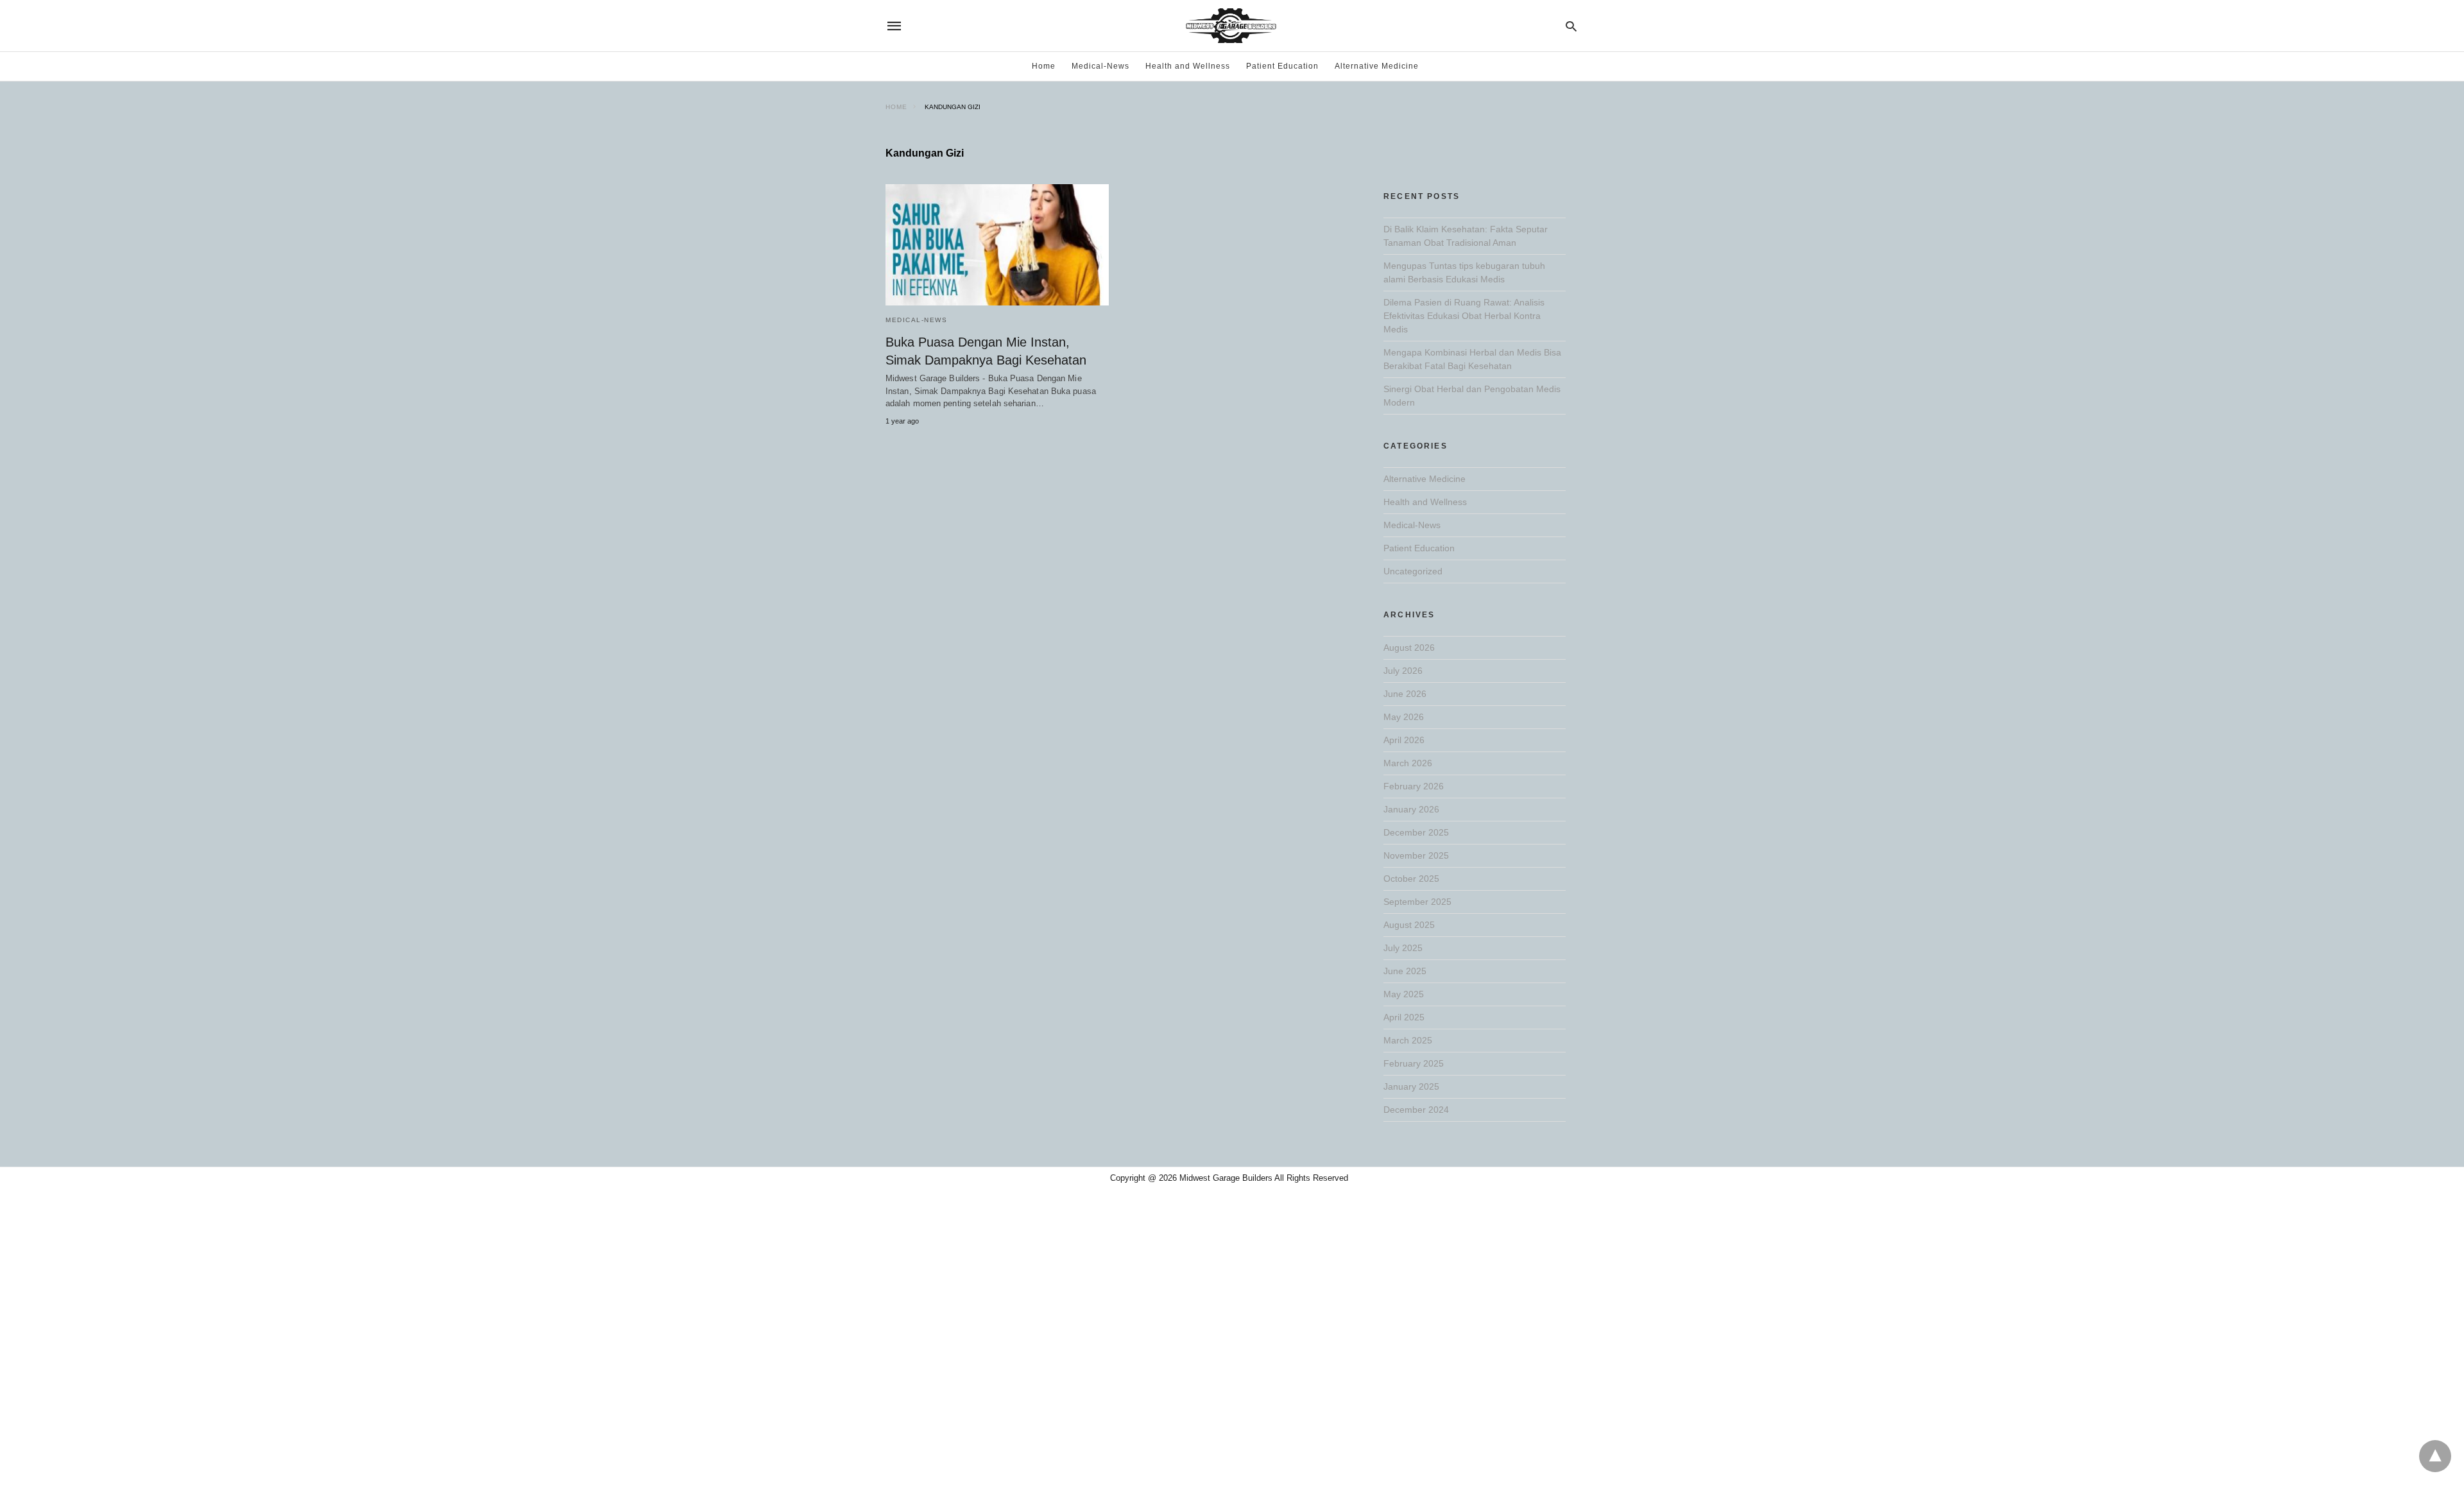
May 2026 (1404, 717)
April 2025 (1404, 1017)
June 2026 (1405, 694)
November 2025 (1416, 855)
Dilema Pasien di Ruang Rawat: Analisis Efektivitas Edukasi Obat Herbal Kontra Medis (1464, 316)
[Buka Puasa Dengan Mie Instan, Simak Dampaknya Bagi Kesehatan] (997, 245)
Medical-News (1100, 66)
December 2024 (1416, 1110)
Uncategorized (1413, 571)
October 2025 (1411, 879)
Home (1044, 66)
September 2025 (1417, 902)
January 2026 (1411, 809)
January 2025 (1411, 1086)
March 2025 (1408, 1040)
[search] (1571, 26)
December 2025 (1416, 832)
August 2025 (1409, 925)
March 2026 (1408, 763)
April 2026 (1404, 740)
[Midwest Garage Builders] (1231, 26)
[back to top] (2435, 1456)
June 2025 (1405, 971)
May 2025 (1404, 994)
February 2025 (1414, 1063)
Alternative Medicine (1377, 66)
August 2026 (1409, 648)
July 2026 (1403, 671)
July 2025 (1403, 948)
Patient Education (1282, 66)
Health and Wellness (1188, 66)
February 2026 (1414, 786)
